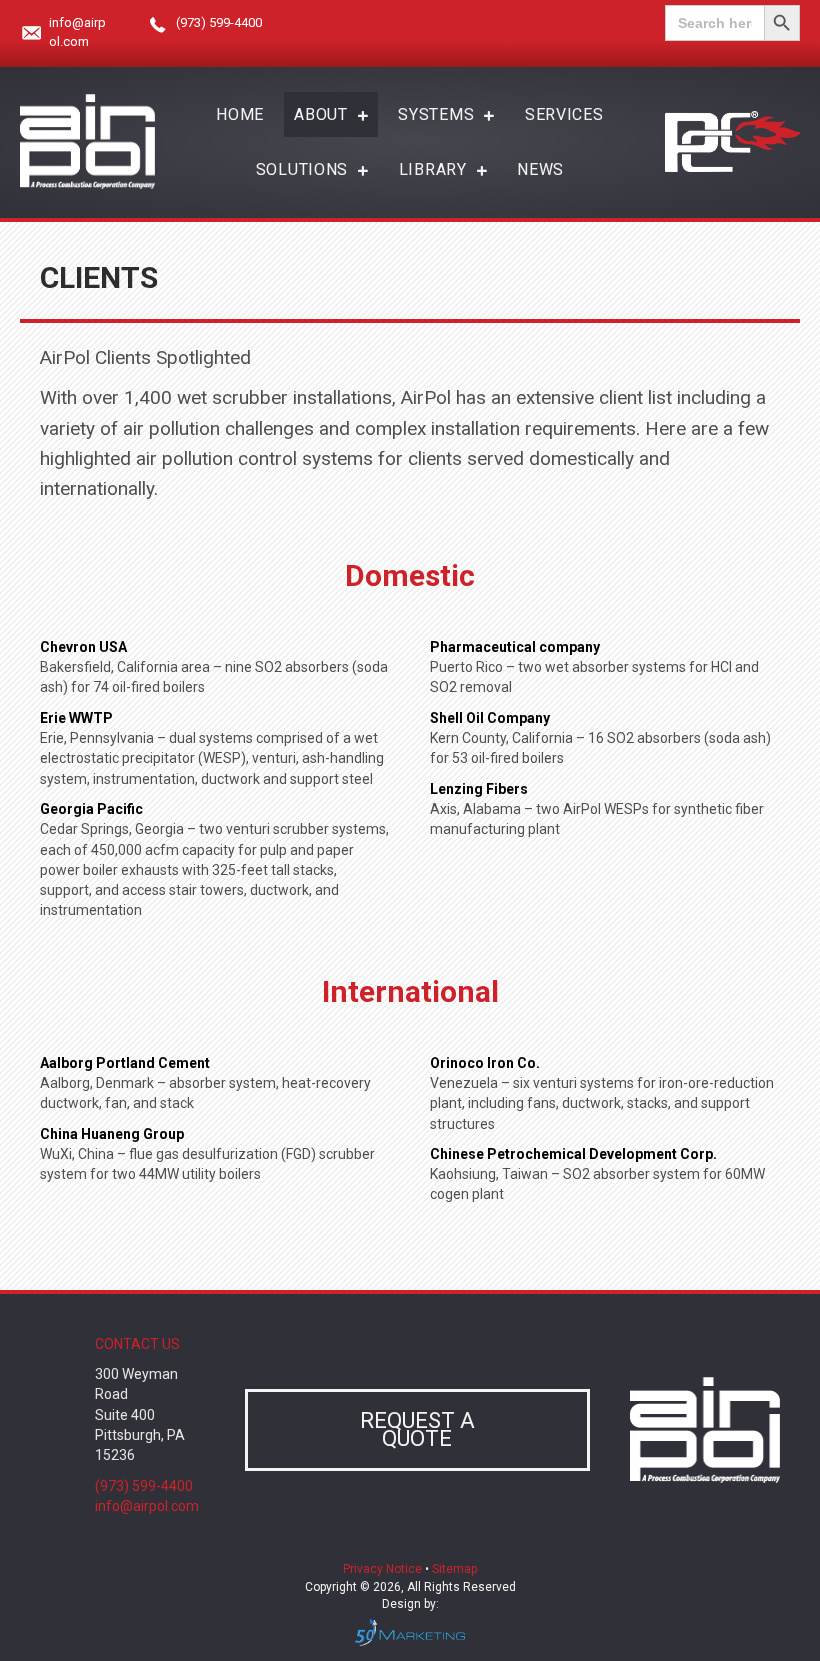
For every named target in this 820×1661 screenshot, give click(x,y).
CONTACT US (137, 1344)
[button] (417, 1430)
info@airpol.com (147, 1506)
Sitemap (454, 1569)
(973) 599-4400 (219, 22)
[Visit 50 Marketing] (410, 1631)
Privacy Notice (384, 1569)
